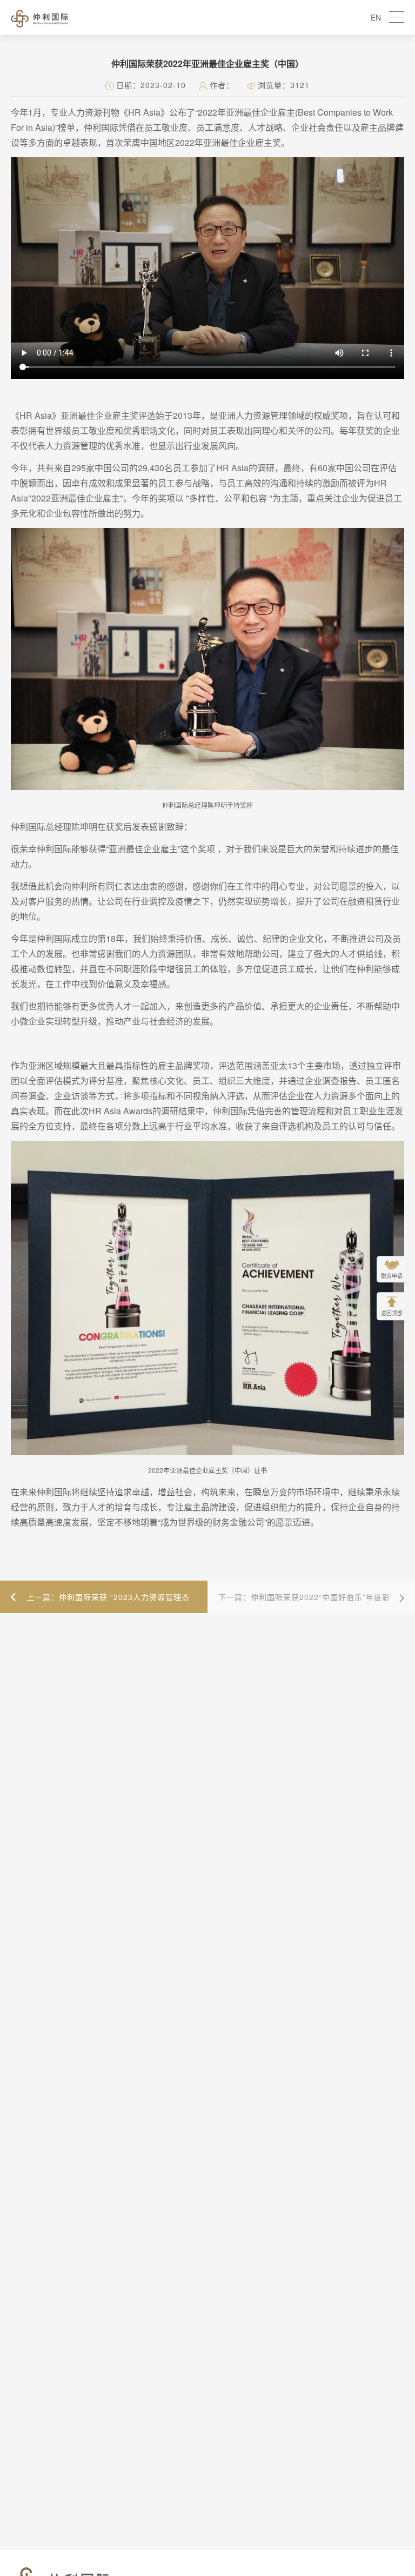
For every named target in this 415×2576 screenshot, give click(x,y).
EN (376, 17)
